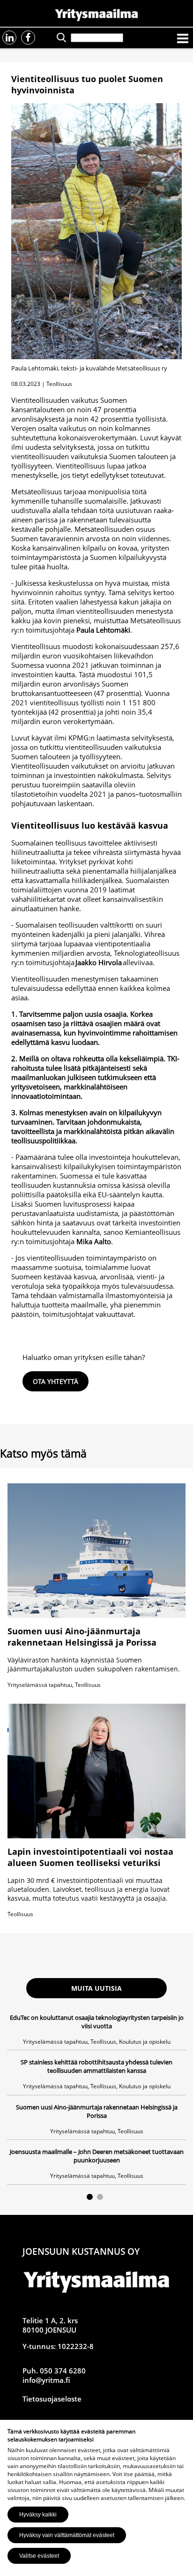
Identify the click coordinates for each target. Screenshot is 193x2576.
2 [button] (100, 2197)
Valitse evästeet (39, 2556)
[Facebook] (28, 38)
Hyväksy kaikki (38, 2515)
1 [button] (90, 2197)
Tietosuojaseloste (52, 2399)
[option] (96, 2099)
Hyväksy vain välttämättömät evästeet (67, 2535)
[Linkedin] (9, 38)
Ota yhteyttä (56, 1381)
